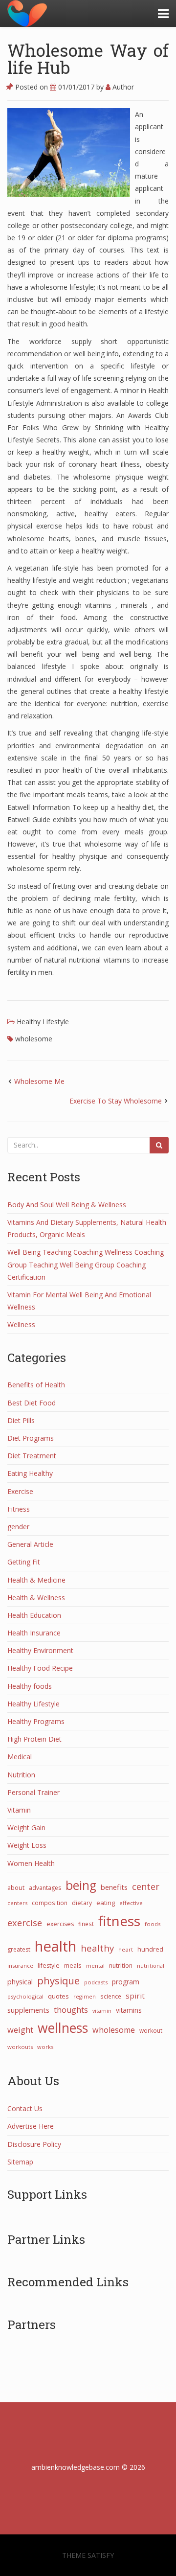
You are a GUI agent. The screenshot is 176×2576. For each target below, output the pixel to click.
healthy (97, 1948)
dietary (82, 1903)
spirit (135, 1996)
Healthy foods (30, 1686)
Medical (20, 1757)
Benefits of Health (36, 1385)
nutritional (151, 1966)
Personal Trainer (33, 1792)
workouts (20, 2047)
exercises (60, 1924)
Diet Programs (31, 1438)
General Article (30, 1544)
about (16, 1887)
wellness (63, 2028)
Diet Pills (21, 1420)
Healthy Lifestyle (43, 1022)
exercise (25, 1923)
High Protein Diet (34, 1739)
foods (153, 1924)
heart (126, 1949)
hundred (150, 1949)
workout (151, 2030)
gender (18, 1527)
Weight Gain (26, 1828)
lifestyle (49, 1966)
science (111, 1996)
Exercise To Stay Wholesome (116, 1101)
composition (50, 1903)
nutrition (121, 1966)
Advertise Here (31, 2126)
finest (86, 1924)
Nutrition (21, 1775)
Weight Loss (27, 1845)
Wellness (21, 1324)
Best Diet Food (32, 1403)
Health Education (34, 1615)
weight (20, 2030)
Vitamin (19, 1810)
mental (95, 1966)
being (81, 1885)
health (55, 1946)
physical (20, 1981)
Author (122, 87)
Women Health (31, 1863)
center (146, 1886)
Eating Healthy (30, 1473)
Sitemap (20, 2162)
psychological (25, 1996)
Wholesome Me (39, 1081)
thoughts (71, 2010)
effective (131, 1903)
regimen (85, 1996)
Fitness (19, 1509)
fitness (119, 1921)
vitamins (129, 2010)
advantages (45, 1888)
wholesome (34, 1039)
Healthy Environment (40, 1650)
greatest (19, 1949)
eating (106, 1903)
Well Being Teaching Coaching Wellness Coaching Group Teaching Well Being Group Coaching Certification (86, 1264)
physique (58, 1980)
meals (73, 1965)
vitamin (102, 2011)
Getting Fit (24, 1562)
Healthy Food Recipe (40, 1668)
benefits (114, 1887)
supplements (28, 2010)
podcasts (96, 1982)
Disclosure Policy (34, 2144)
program (126, 1982)
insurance (20, 1966)
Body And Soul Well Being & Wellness (67, 1205)
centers (17, 1903)
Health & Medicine (36, 1580)
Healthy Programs (36, 1721)
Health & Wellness (36, 1598)
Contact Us (25, 2108)
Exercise (20, 1491)
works (45, 2047)
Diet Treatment (32, 1456)
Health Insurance (34, 1633)
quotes (58, 1996)
